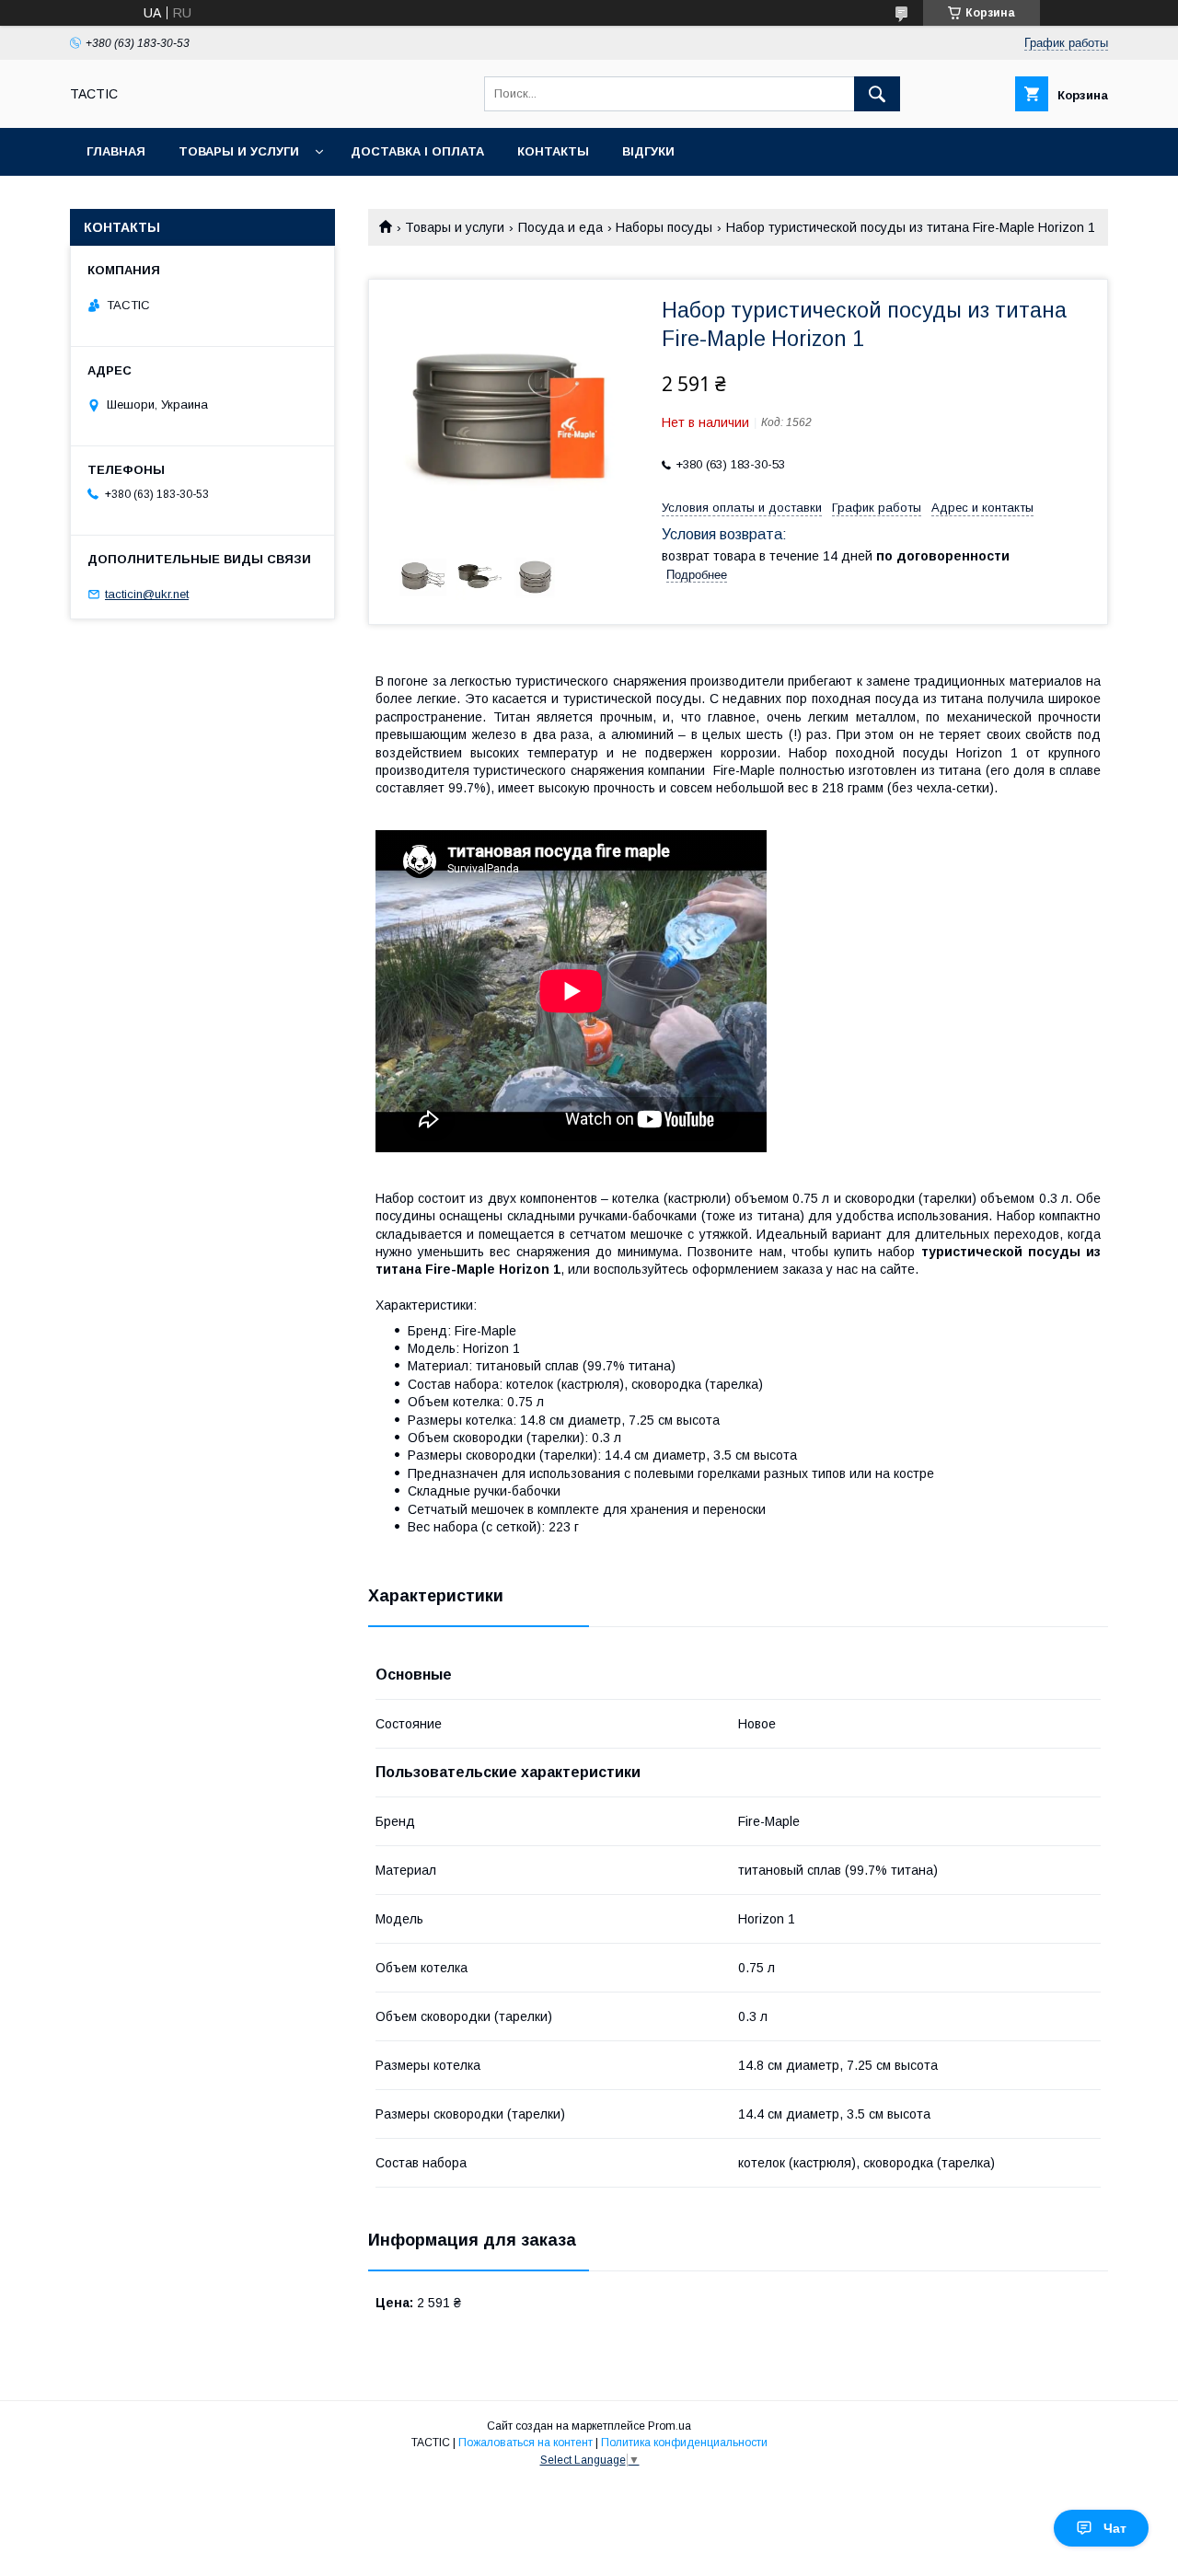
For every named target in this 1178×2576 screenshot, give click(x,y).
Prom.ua (670, 2426)
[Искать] (877, 94)
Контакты (553, 151)
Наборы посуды (664, 227)
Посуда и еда (560, 227)
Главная (116, 151)
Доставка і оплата (417, 151)
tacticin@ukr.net (147, 594)
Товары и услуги (239, 151)
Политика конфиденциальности (684, 2443)
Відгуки (648, 151)
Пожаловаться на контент (525, 2443)
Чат (1115, 2528)
